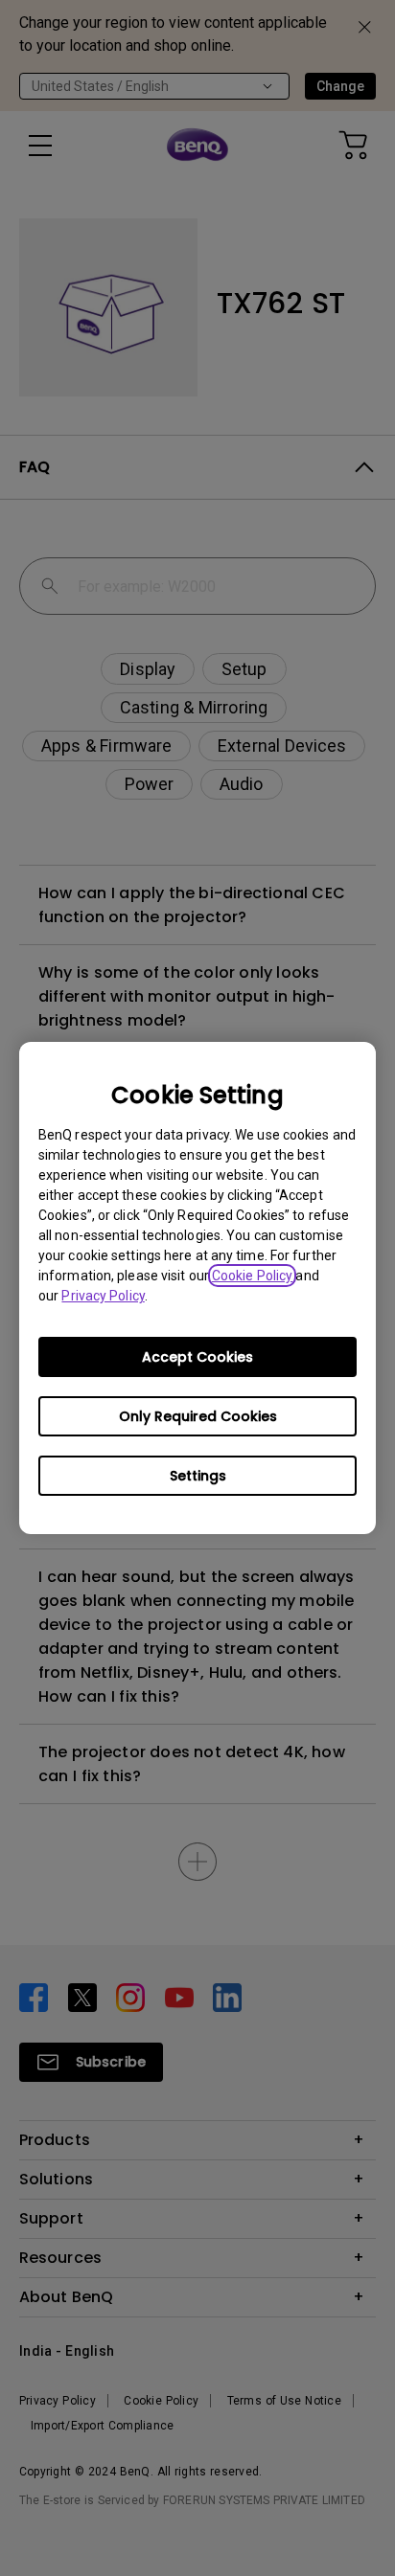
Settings (198, 1476)
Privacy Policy (103, 1296)
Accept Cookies (197, 1357)
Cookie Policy (252, 1276)
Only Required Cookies (198, 1416)
